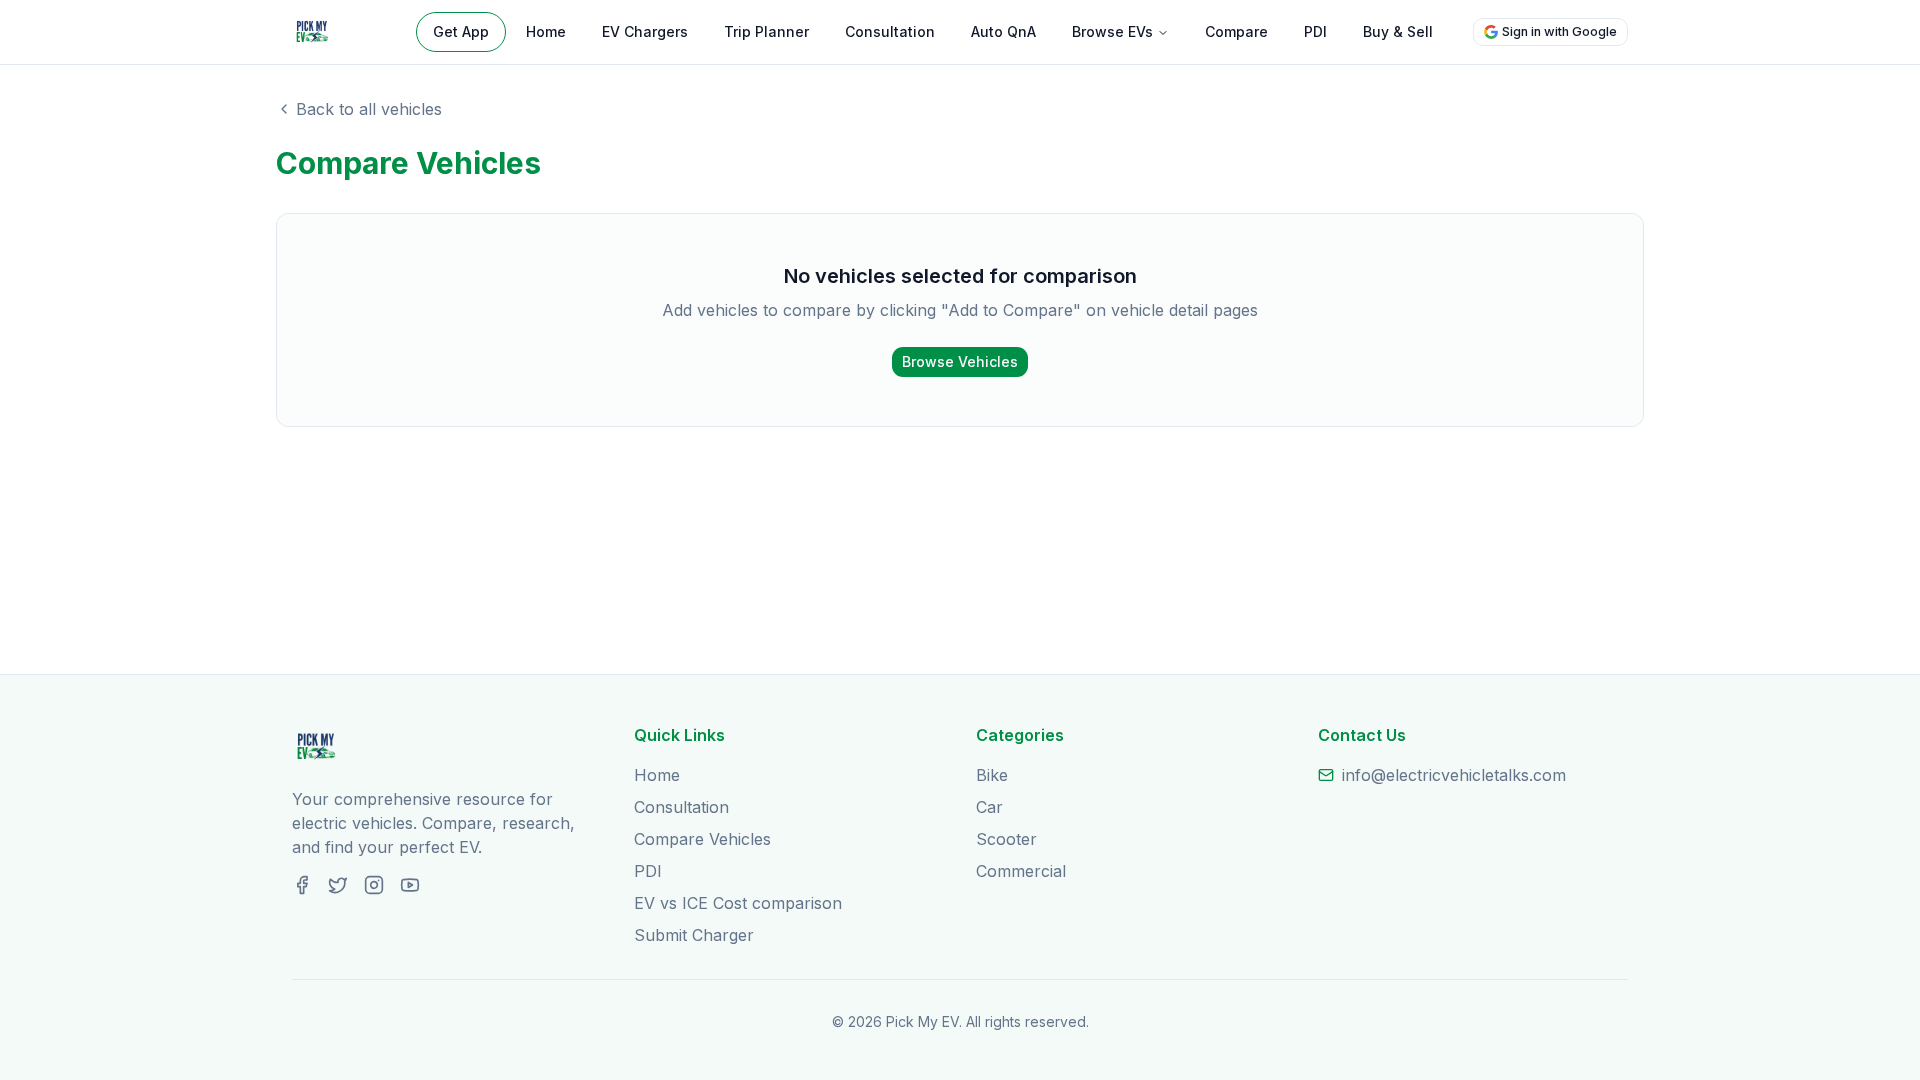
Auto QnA (1003, 31)
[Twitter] (338, 885)
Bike (992, 775)
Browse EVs (1112, 31)
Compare (1236, 31)
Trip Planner (766, 31)
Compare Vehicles (702, 839)
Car (989, 807)
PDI (1315, 31)
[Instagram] (374, 885)
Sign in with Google (1559, 31)
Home (546, 31)
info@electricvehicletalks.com (1454, 775)
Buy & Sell (1398, 31)
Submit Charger (694, 935)
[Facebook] (302, 885)
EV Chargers (645, 31)
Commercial (1021, 871)
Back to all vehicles (369, 109)
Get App (461, 31)
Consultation (890, 31)
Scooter (1006, 839)
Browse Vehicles (960, 361)
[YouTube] (410, 885)
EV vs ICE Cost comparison (738, 903)
